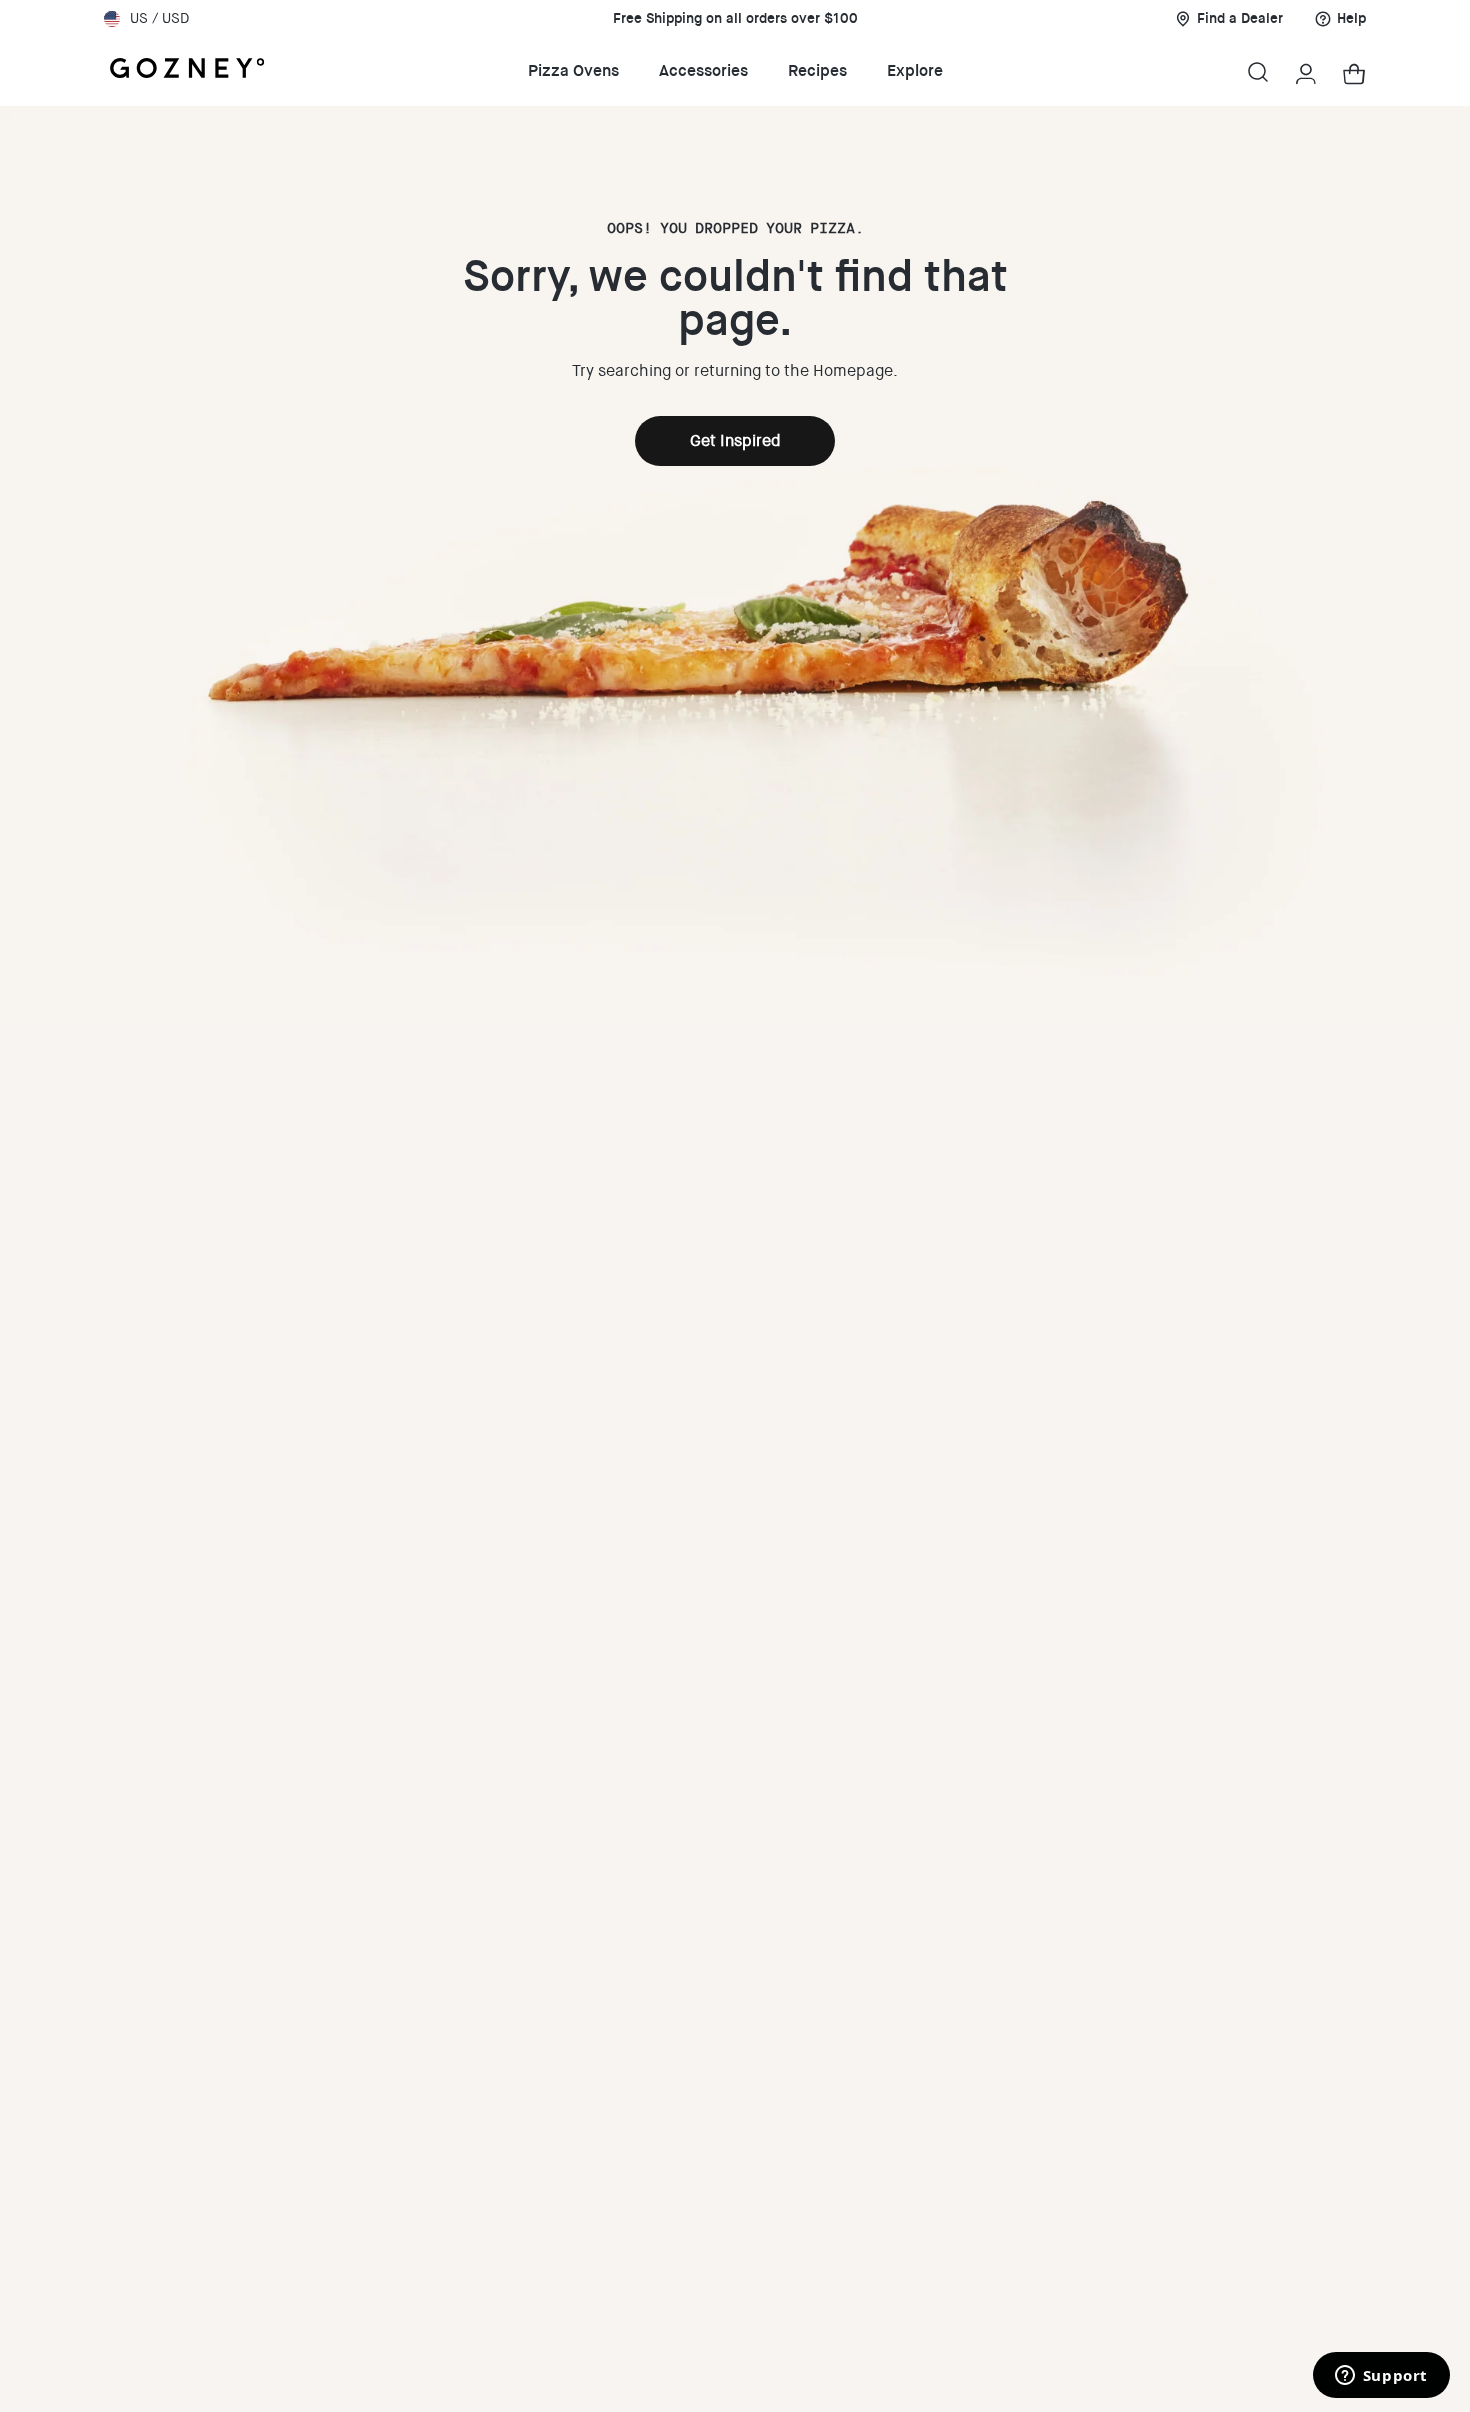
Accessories (703, 70)
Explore (915, 70)
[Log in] (1306, 72)
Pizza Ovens (573, 70)
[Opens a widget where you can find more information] (1381, 2377)
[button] (1258, 72)
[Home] (187, 72)
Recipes (817, 70)
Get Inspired (735, 440)
